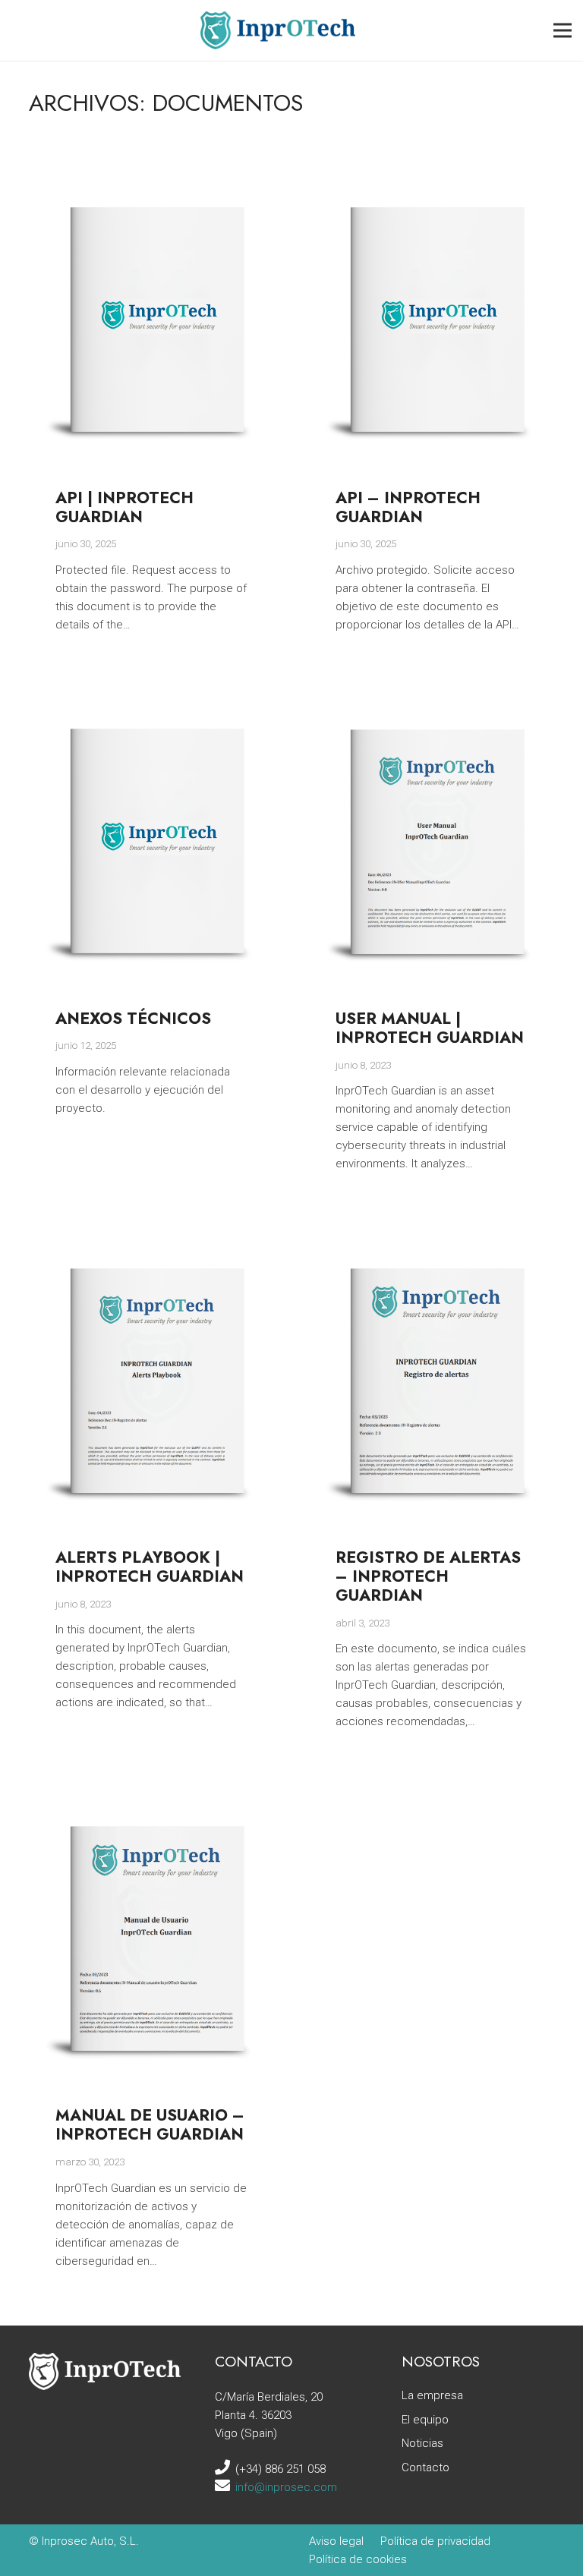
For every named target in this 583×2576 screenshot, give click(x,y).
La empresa (432, 2395)
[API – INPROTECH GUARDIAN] (432, 183)
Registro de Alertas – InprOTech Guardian (428, 1576)
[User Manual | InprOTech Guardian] (432, 704)
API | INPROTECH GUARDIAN (124, 507)
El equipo (425, 2420)
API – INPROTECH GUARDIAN (408, 507)
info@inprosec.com (286, 2487)
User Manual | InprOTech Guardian (430, 1028)
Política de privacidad (435, 2541)
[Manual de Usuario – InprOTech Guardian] (152, 1801)
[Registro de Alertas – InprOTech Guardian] (432, 1243)
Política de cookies (358, 2559)
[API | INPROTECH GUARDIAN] (152, 183)
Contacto (425, 2467)
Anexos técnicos (133, 1019)
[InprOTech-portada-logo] (278, 30)
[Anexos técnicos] (152, 704)
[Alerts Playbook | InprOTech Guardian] (152, 1243)
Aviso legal (336, 2541)
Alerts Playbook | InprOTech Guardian (150, 1567)
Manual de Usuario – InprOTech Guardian (150, 2125)
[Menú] (563, 30)
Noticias (422, 2443)
